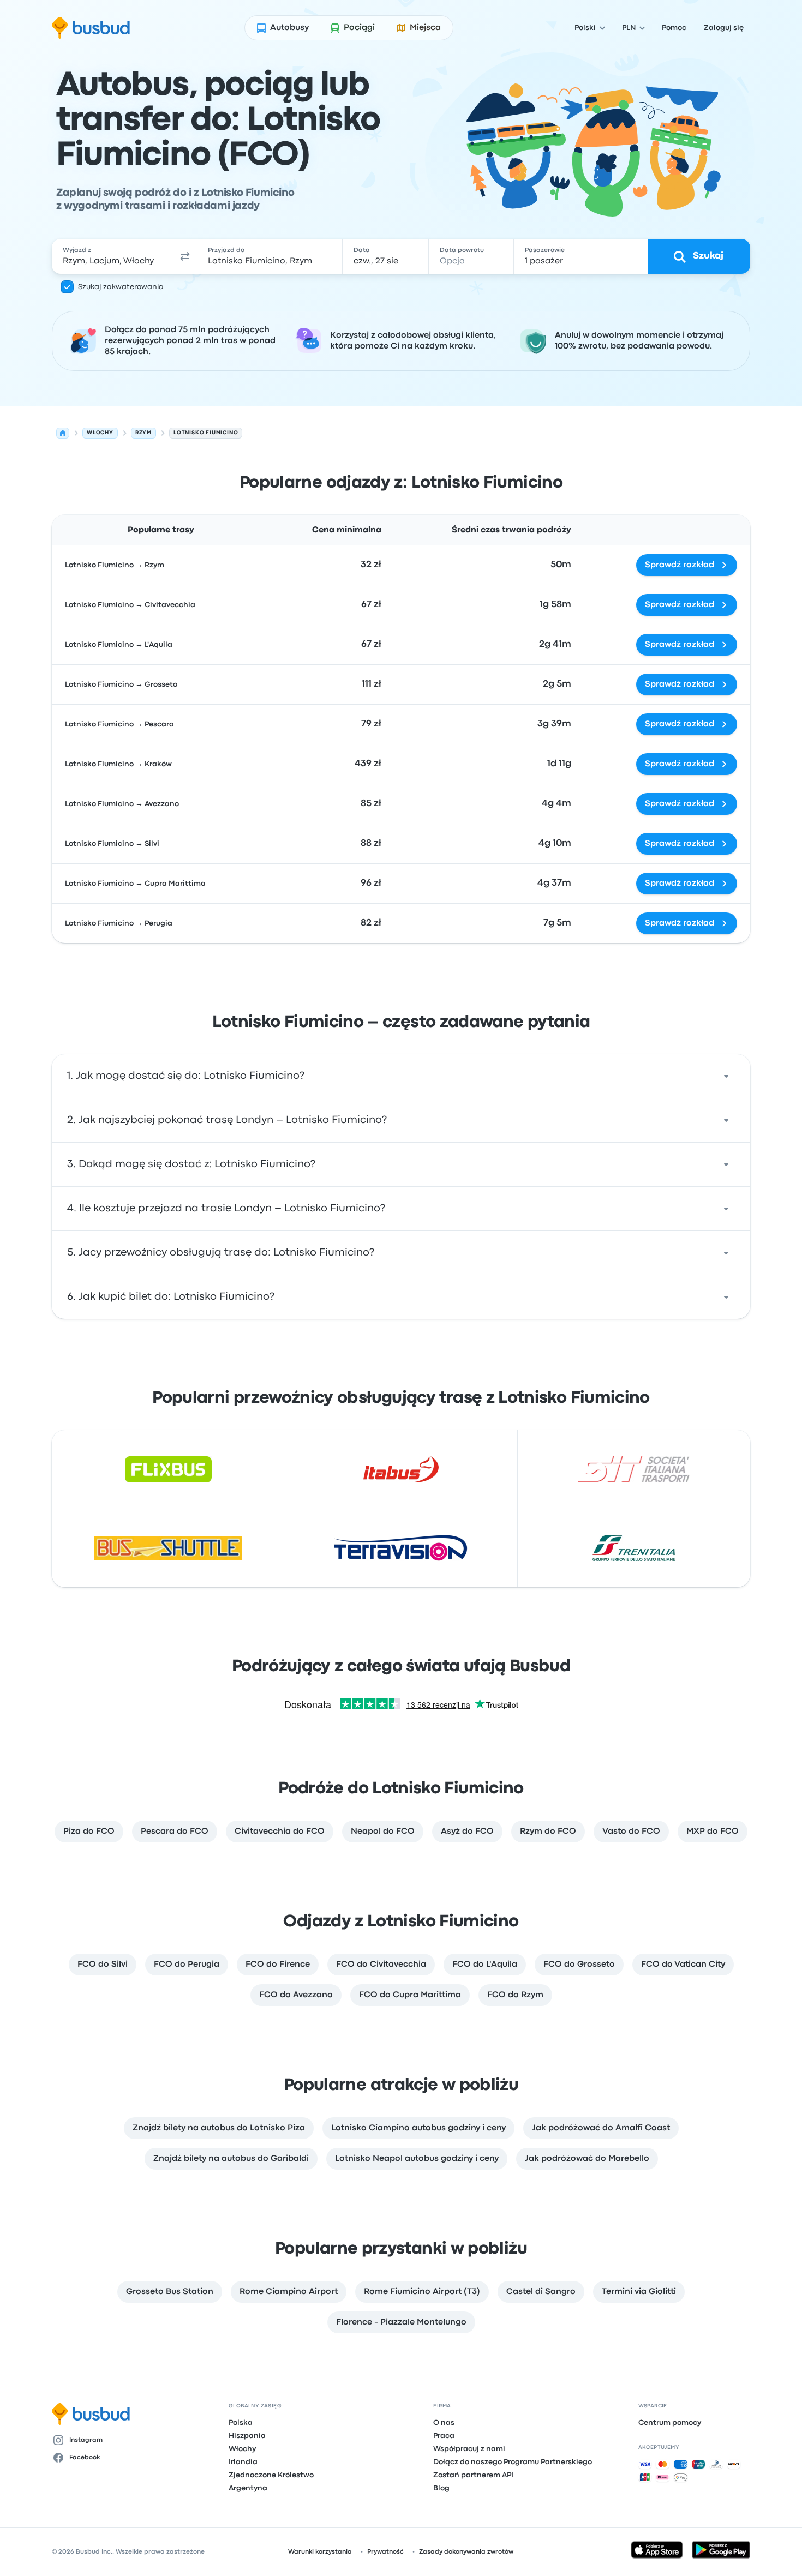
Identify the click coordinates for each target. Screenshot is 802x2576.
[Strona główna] (63, 433)
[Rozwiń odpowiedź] (726, 1076)
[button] (185, 256)
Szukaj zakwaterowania (121, 287)
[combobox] (112, 256)
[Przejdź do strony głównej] (91, 28)
